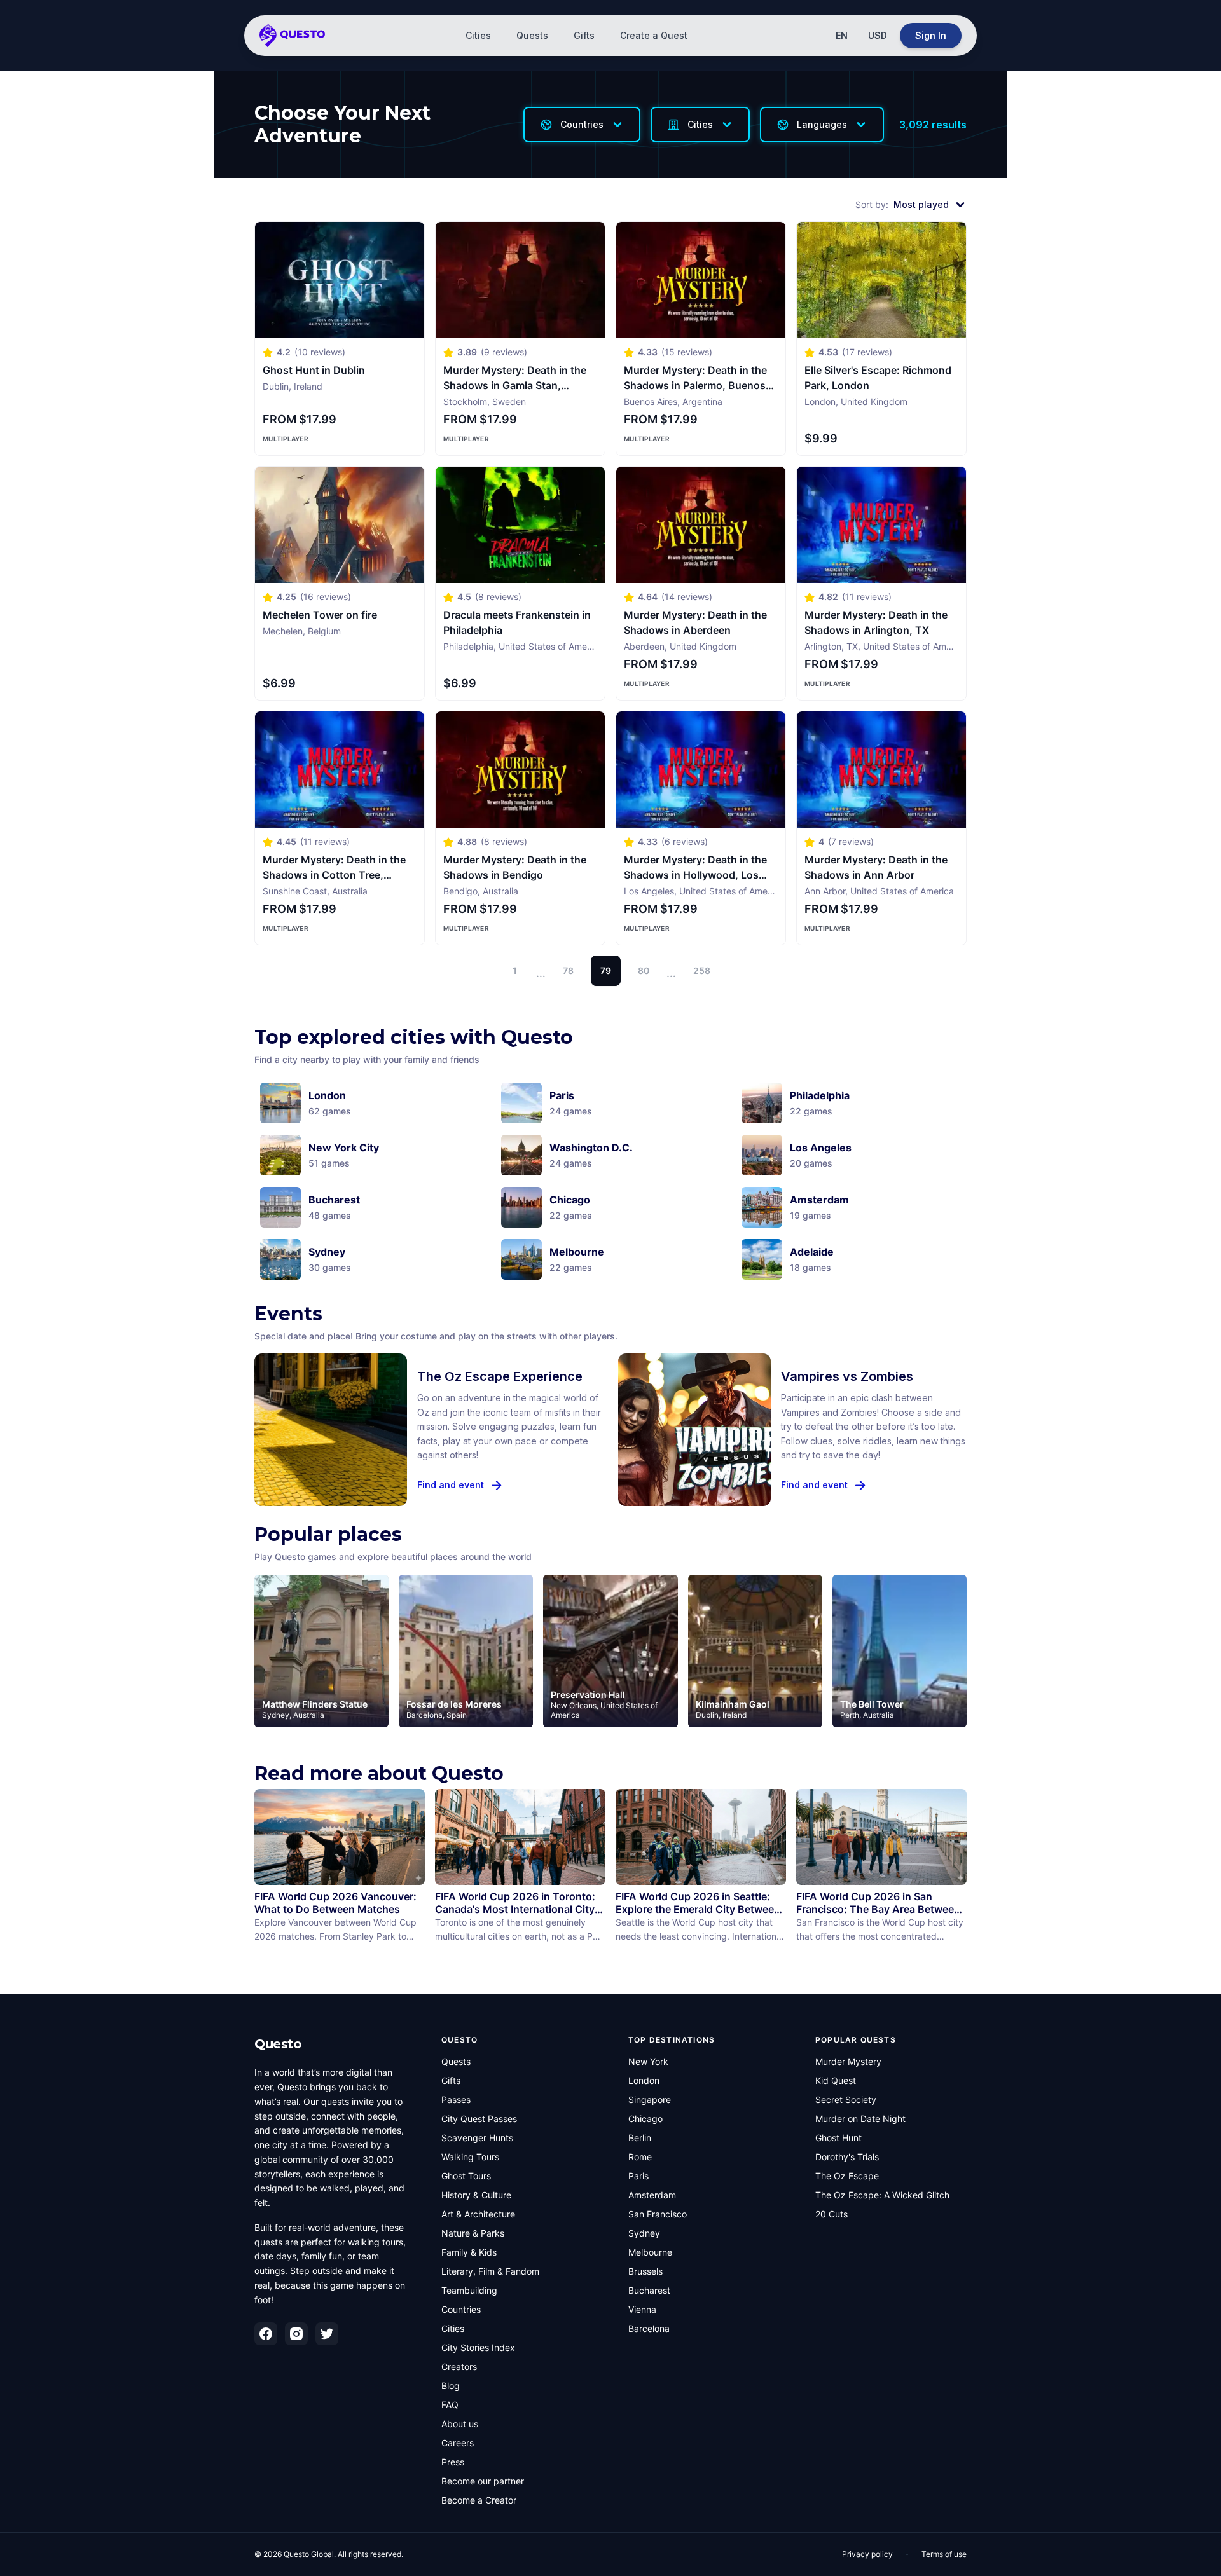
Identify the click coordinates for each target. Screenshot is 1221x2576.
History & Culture (476, 2195)
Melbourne (650, 2252)
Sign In (931, 35)
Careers (458, 2443)
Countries (461, 2309)
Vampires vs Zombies (847, 1376)
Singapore (650, 2100)
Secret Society (846, 2100)
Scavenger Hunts (477, 2138)
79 (606, 970)
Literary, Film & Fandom (490, 2271)
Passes (456, 2100)
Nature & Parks (473, 2233)
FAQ (450, 2405)
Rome (640, 2157)
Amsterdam (652, 2195)
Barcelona (649, 2328)
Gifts (584, 35)
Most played (921, 204)
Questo (278, 2044)
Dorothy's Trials (847, 2157)
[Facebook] (266, 2334)
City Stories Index (478, 2347)
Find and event (451, 1485)
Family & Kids (469, 2252)
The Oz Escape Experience (500, 1376)
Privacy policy (867, 2554)
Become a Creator (479, 2500)
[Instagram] (296, 2334)
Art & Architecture (478, 2214)
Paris (638, 2176)
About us (460, 2424)
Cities (478, 35)
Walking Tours (470, 2157)
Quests (532, 35)
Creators (459, 2367)
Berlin (640, 2138)
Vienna (642, 2309)
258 (702, 970)
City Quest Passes (479, 2119)
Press (453, 2462)
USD (878, 35)
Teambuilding (469, 2290)
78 (568, 970)
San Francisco (658, 2214)
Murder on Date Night (860, 2119)
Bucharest (649, 2290)
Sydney (644, 2233)
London (644, 2080)
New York (648, 2061)
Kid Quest (836, 2080)
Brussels (645, 2271)
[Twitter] (327, 2334)
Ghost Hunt (838, 2138)
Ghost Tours (466, 2176)
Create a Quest (654, 35)
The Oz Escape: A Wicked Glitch (882, 2195)
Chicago (645, 2119)
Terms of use (944, 2554)
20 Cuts (831, 2214)
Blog (451, 2386)
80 (644, 970)
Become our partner (483, 2481)
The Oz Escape (847, 2176)
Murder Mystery (848, 2061)
